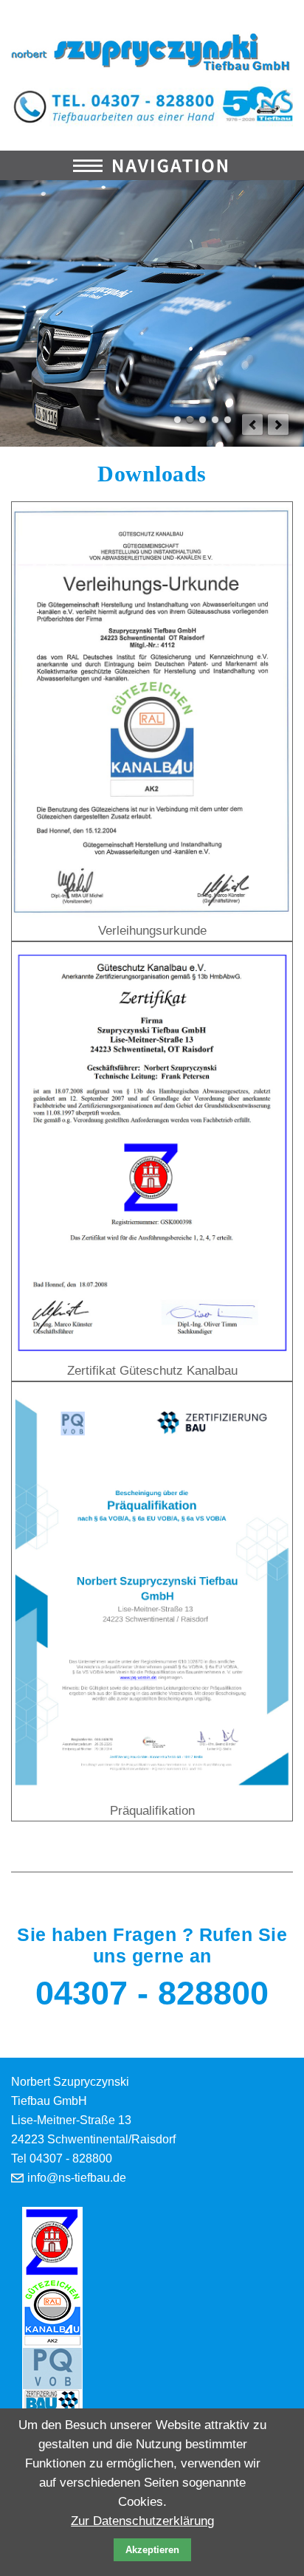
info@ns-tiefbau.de (77, 2178)
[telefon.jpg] (152, 104)
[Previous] (252, 425)
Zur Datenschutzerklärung (142, 2521)
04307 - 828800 (152, 1993)
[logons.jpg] (152, 51)
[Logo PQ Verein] (52, 2381)
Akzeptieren (152, 2550)
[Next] (278, 425)
